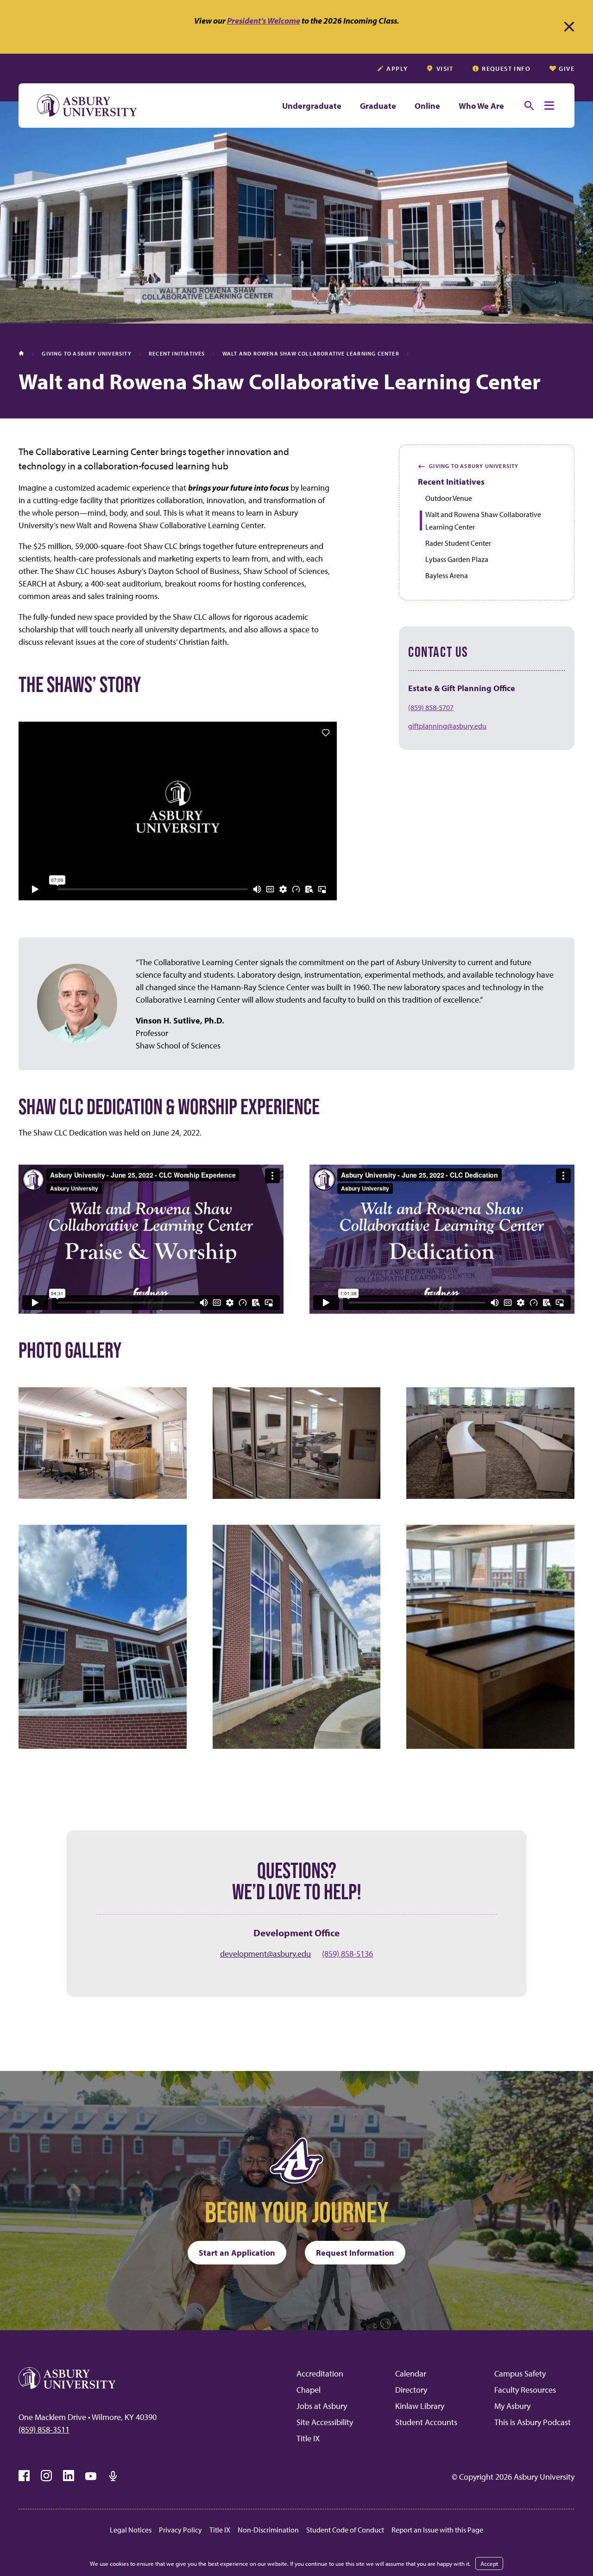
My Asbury (512, 2406)
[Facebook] (24, 2476)
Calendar (411, 2373)
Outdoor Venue (449, 498)
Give (567, 69)
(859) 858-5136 (347, 1954)
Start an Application (237, 2253)
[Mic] (113, 2476)
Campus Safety (520, 2373)
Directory (411, 2390)
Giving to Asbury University (468, 466)
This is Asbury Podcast (533, 2422)
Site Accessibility (325, 2422)
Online (427, 106)
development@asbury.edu (265, 1954)
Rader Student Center (458, 543)
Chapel (309, 2390)
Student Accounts (426, 2422)
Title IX (308, 2438)
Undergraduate (312, 106)
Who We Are (481, 106)
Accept (489, 2564)
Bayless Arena (447, 575)
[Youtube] (91, 2476)
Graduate (378, 106)
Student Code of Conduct (345, 2530)
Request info (506, 69)
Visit (445, 69)
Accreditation (320, 2373)
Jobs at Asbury (322, 2406)
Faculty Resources (525, 2390)
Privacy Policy (180, 2530)
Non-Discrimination (268, 2530)
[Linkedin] (69, 2476)
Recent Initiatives (451, 482)
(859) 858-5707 (431, 707)
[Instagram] (46, 2476)
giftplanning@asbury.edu (447, 726)
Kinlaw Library (420, 2406)
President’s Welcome (264, 21)
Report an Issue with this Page (437, 2530)
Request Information (355, 2253)
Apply (397, 69)
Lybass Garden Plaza (457, 559)
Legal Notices (131, 2530)
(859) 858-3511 (44, 2429)
